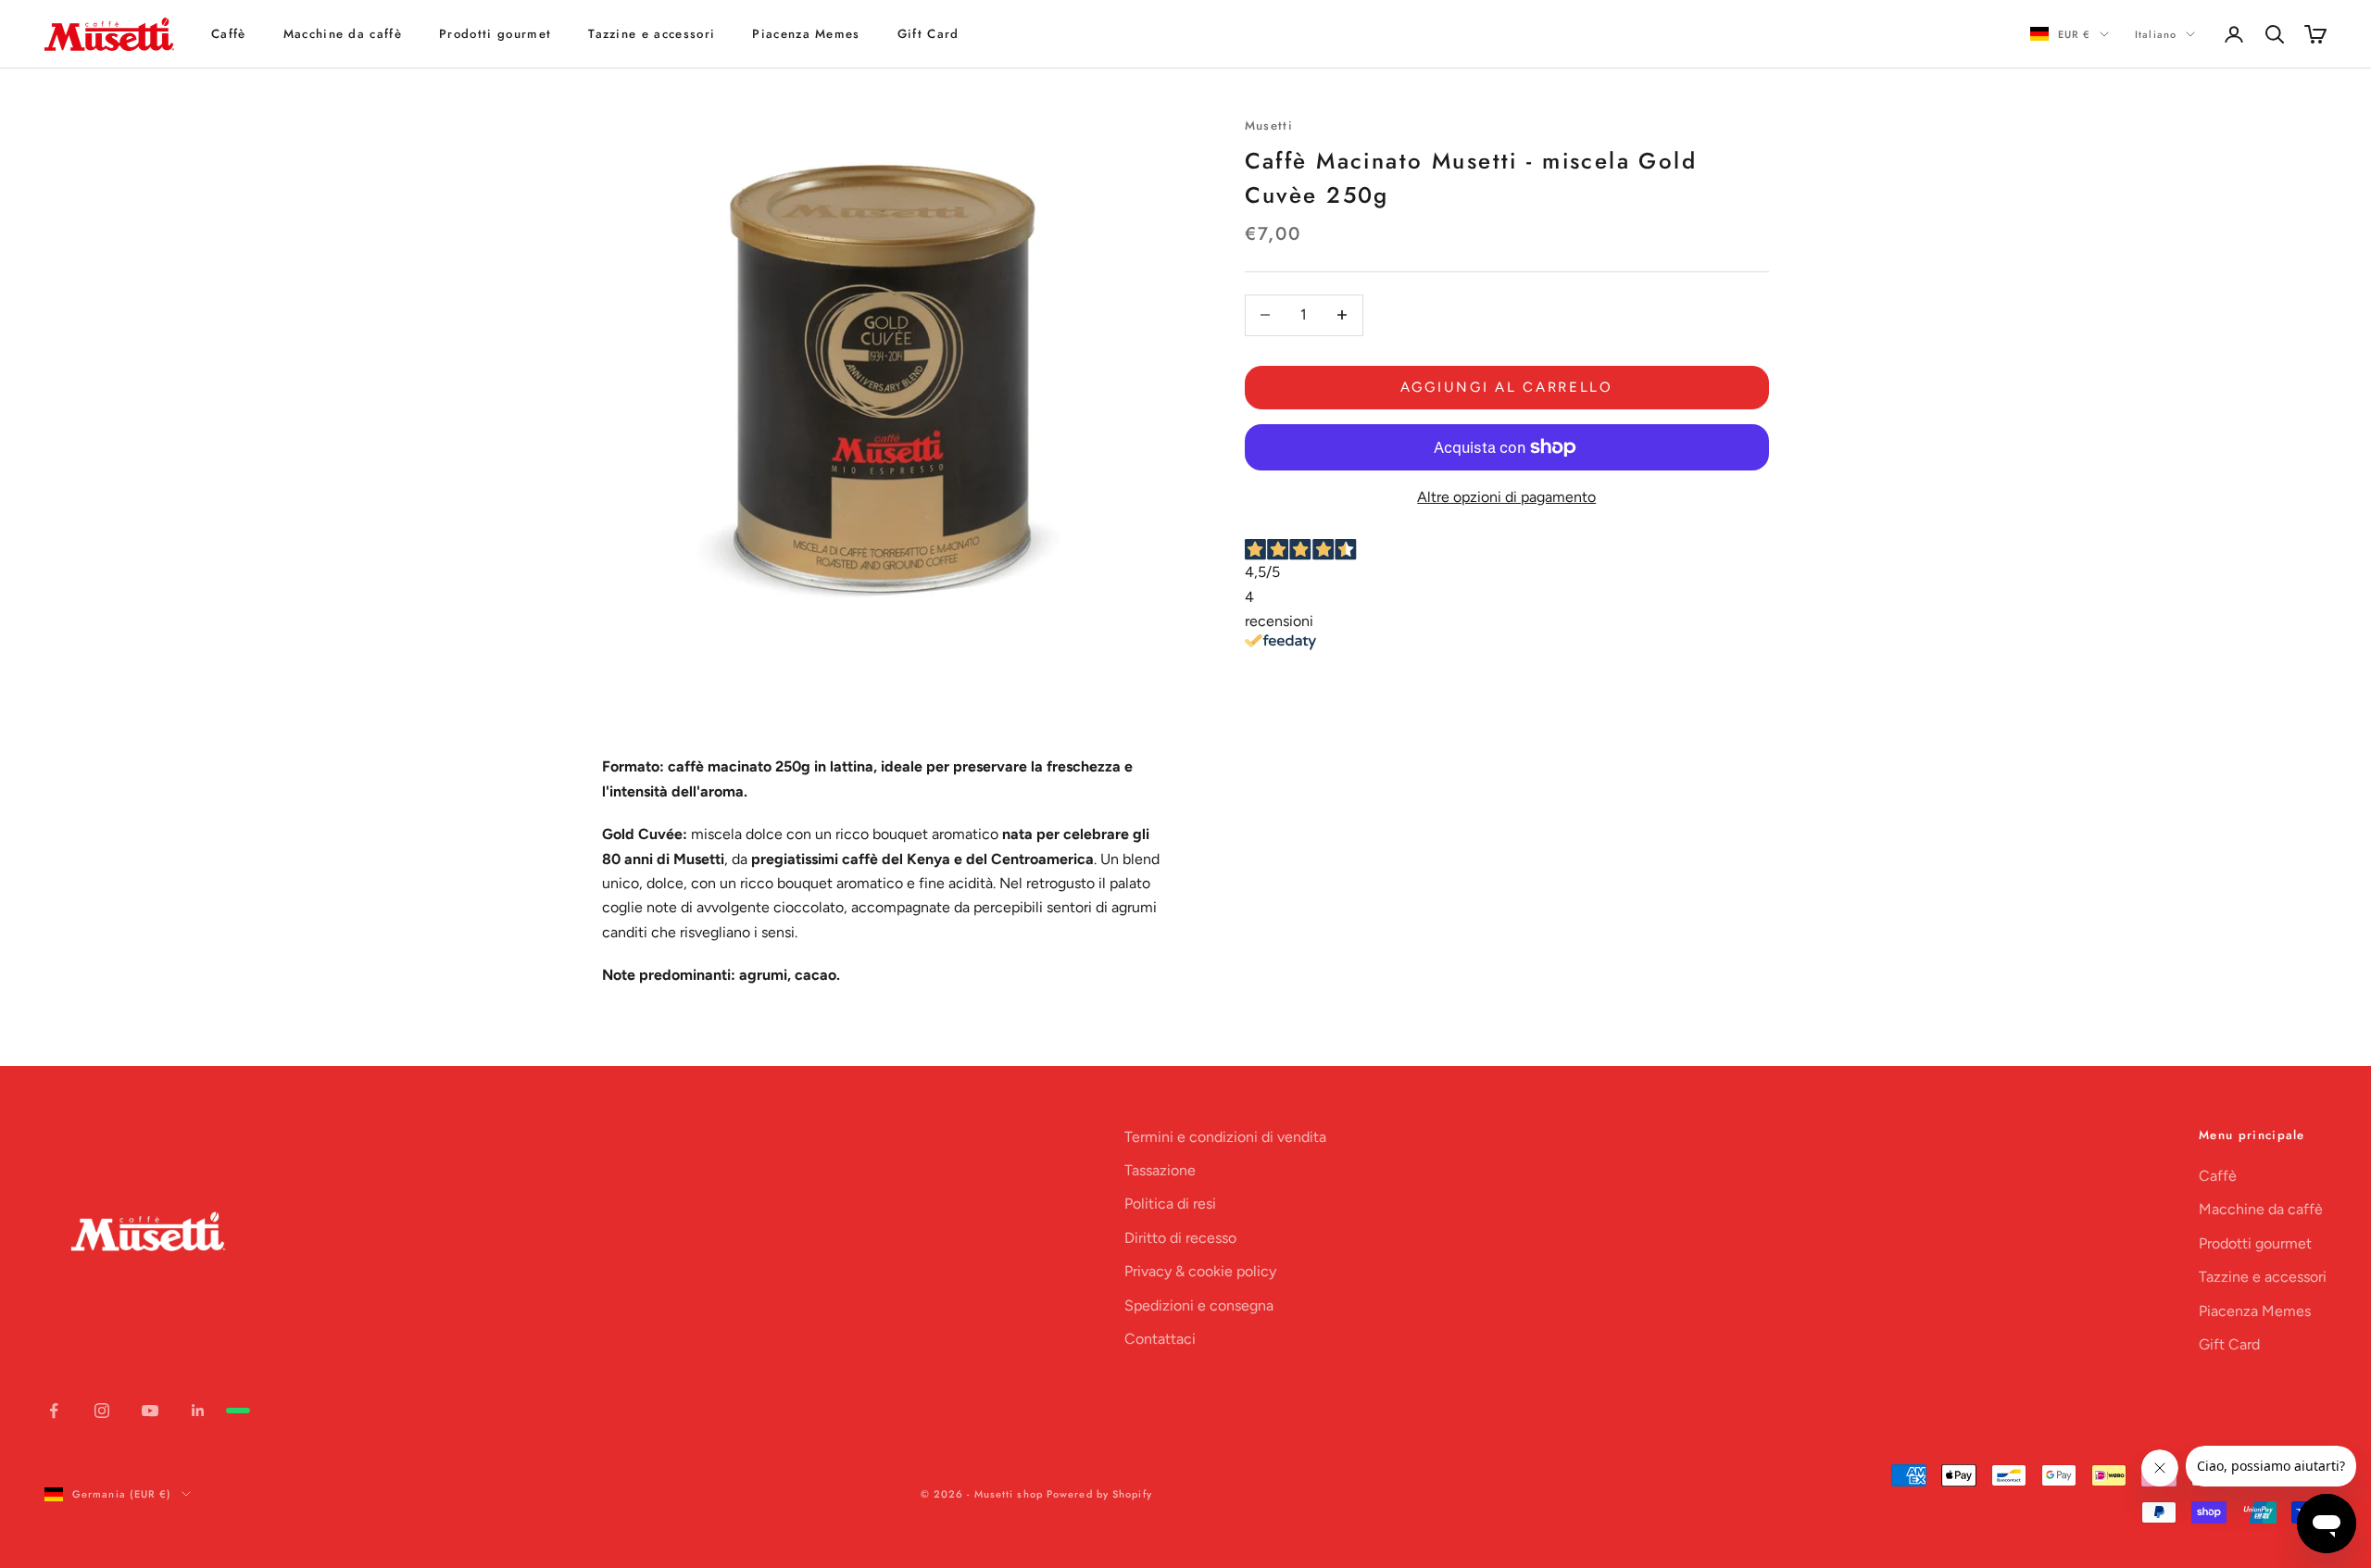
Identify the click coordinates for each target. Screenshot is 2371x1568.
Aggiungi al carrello (1507, 387)
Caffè (229, 34)
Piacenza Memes (806, 34)
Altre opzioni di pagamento (1506, 496)
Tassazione (1160, 1170)
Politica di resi (1170, 1204)
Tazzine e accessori (652, 34)
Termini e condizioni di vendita (1225, 1137)
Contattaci (1160, 1339)
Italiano (2156, 34)
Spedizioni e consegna (1199, 1305)
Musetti (1269, 125)
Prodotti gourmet (495, 34)
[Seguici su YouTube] (150, 1411)
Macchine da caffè (343, 34)
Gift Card (928, 34)
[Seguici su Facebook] (54, 1411)
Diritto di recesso (1180, 1238)
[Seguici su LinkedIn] (198, 1411)
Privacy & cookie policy (1200, 1271)
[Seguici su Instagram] (102, 1411)
